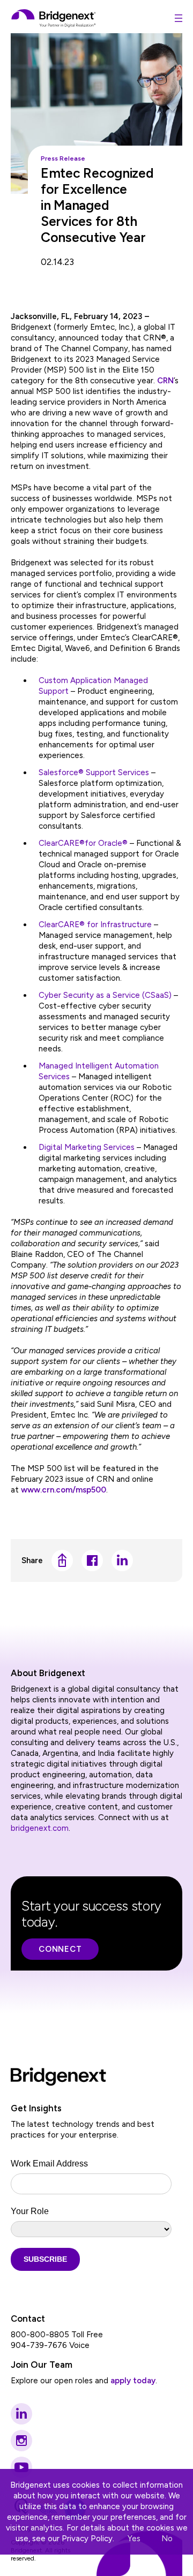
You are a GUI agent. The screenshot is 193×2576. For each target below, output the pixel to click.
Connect (60, 1949)
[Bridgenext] (54, 18)
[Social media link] (21, 2414)
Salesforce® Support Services (94, 772)
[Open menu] (179, 18)
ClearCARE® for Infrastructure (95, 925)
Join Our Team (42, 2365)
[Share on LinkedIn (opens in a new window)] (122, 1560)
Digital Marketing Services (87, 1147)
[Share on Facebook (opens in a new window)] (92, 1560)
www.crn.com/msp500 (64, 1490)
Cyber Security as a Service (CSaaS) (105, 995)
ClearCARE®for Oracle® (83, 843)
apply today (133, 2381)
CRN (165, 381)
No (167, 2539)
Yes (134, 2539)
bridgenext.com (40, 1828)
